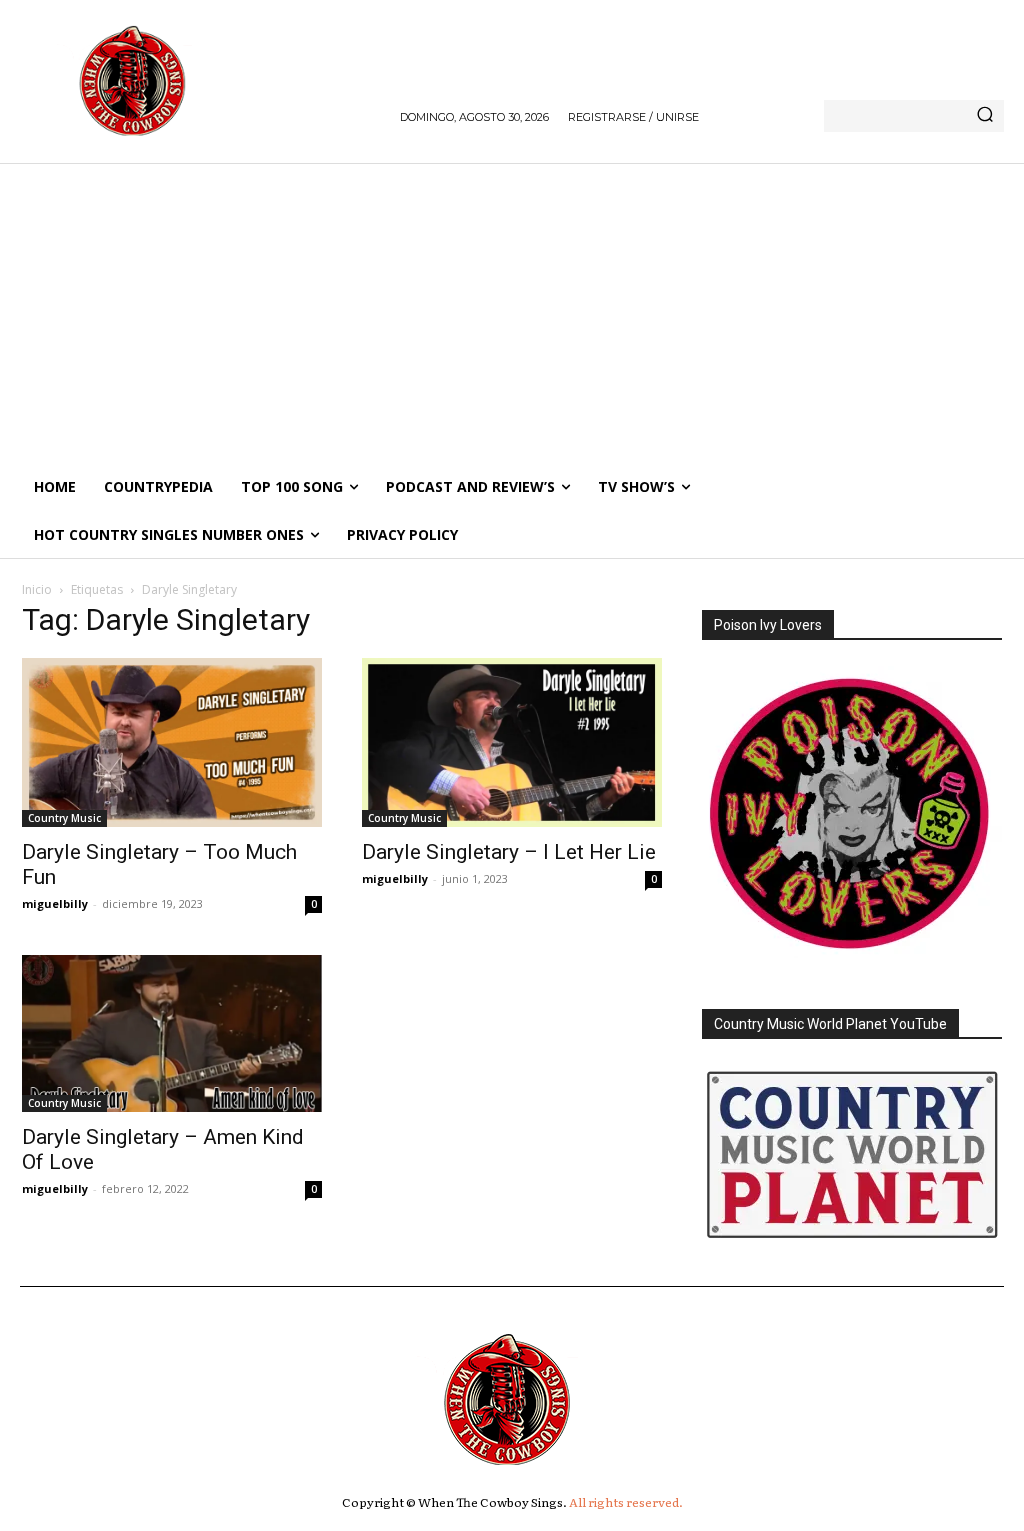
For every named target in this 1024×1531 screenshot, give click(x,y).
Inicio (37, 589)
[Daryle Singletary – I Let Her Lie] (512, 742)
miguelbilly (55, 903)
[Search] (985, 116)
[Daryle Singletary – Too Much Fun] (172, 742)
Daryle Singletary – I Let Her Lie (509, 852)
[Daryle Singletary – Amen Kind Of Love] (172, 1033)
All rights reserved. (626, 1502)
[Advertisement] (512, 313)
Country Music (64, 818)
